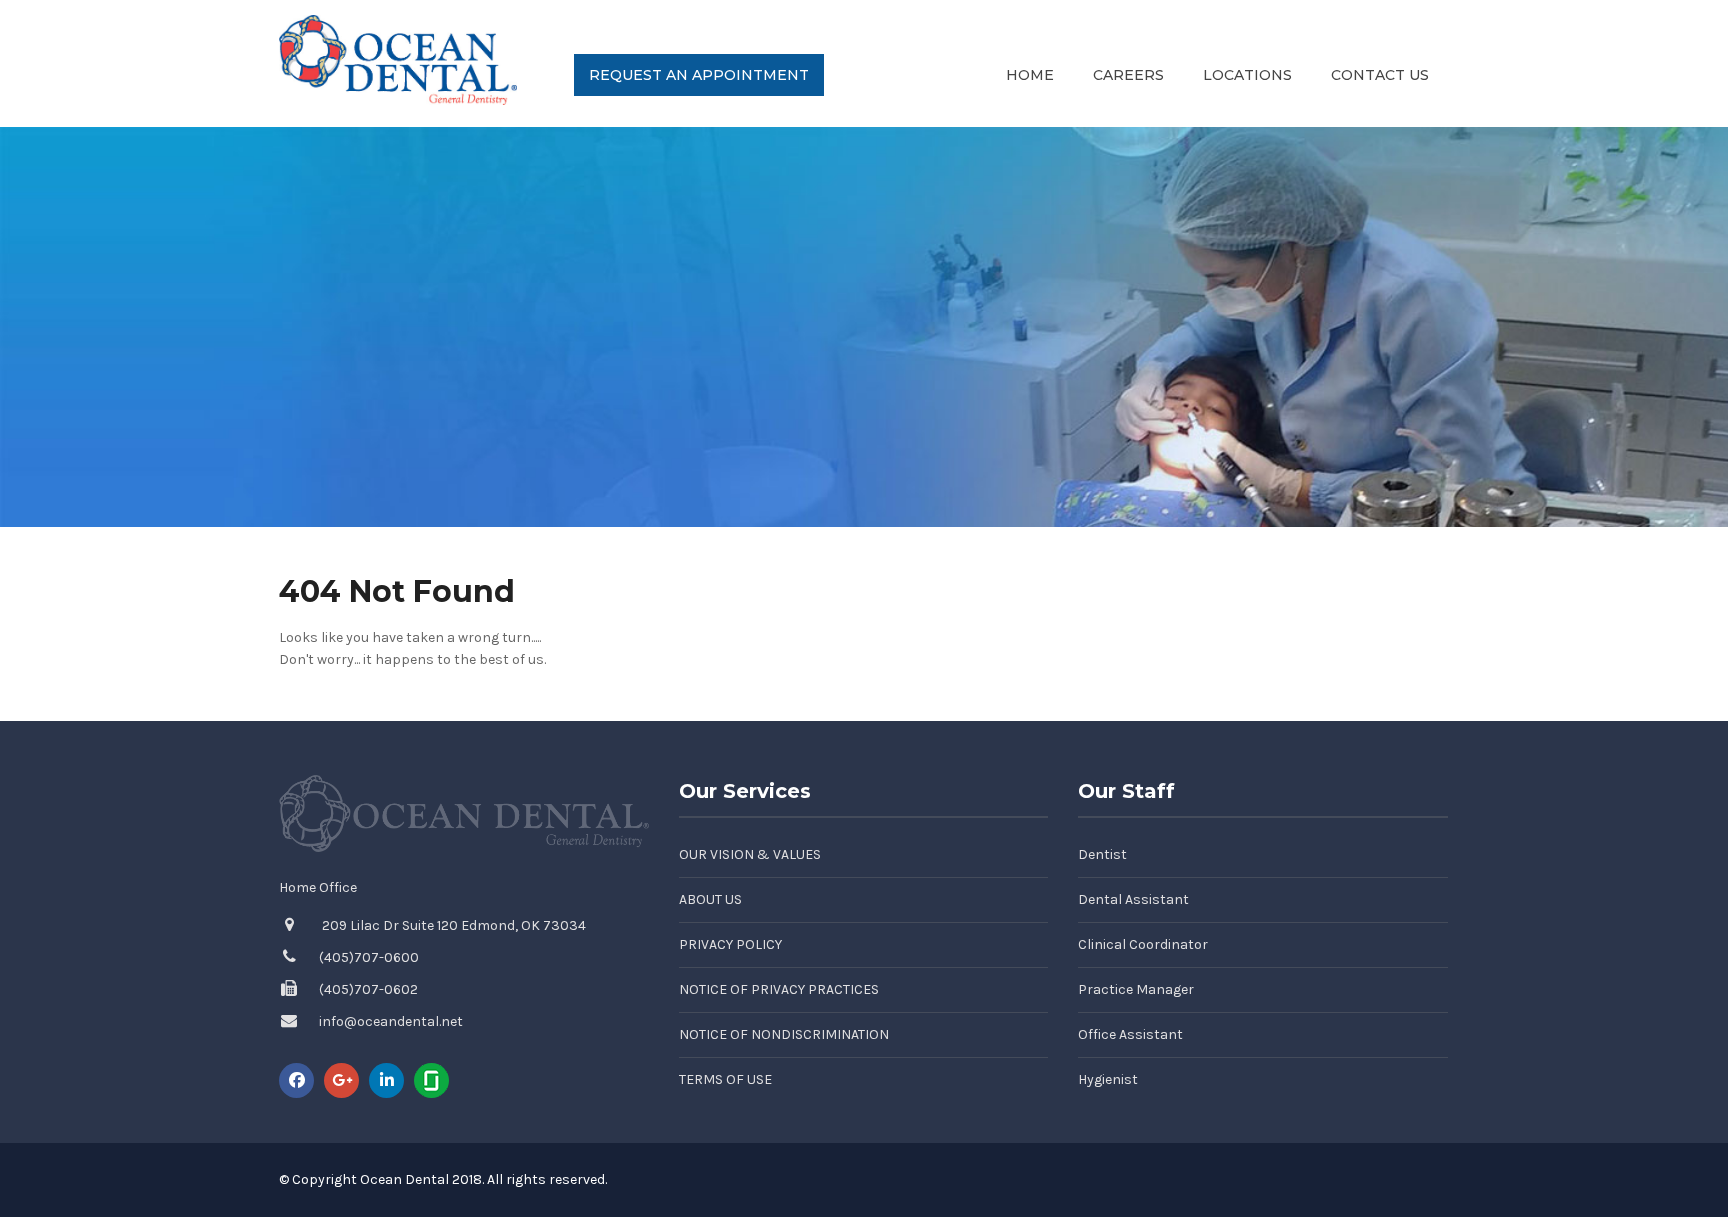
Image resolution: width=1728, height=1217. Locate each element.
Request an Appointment (699, 75)
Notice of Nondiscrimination (784, 1034)
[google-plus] (341, 1080)
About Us (710, 899)
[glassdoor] (431, 1080)
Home (1030, 75)
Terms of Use (725, 1079)
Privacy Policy (730, 944)
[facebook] (296, 1080)
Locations (1247, 75)
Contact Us (1380, 75)
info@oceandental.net (391, 1021)
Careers (1128, 75)
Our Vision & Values (750, 854)
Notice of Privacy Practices (779, 989)
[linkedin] (386, 1080)
